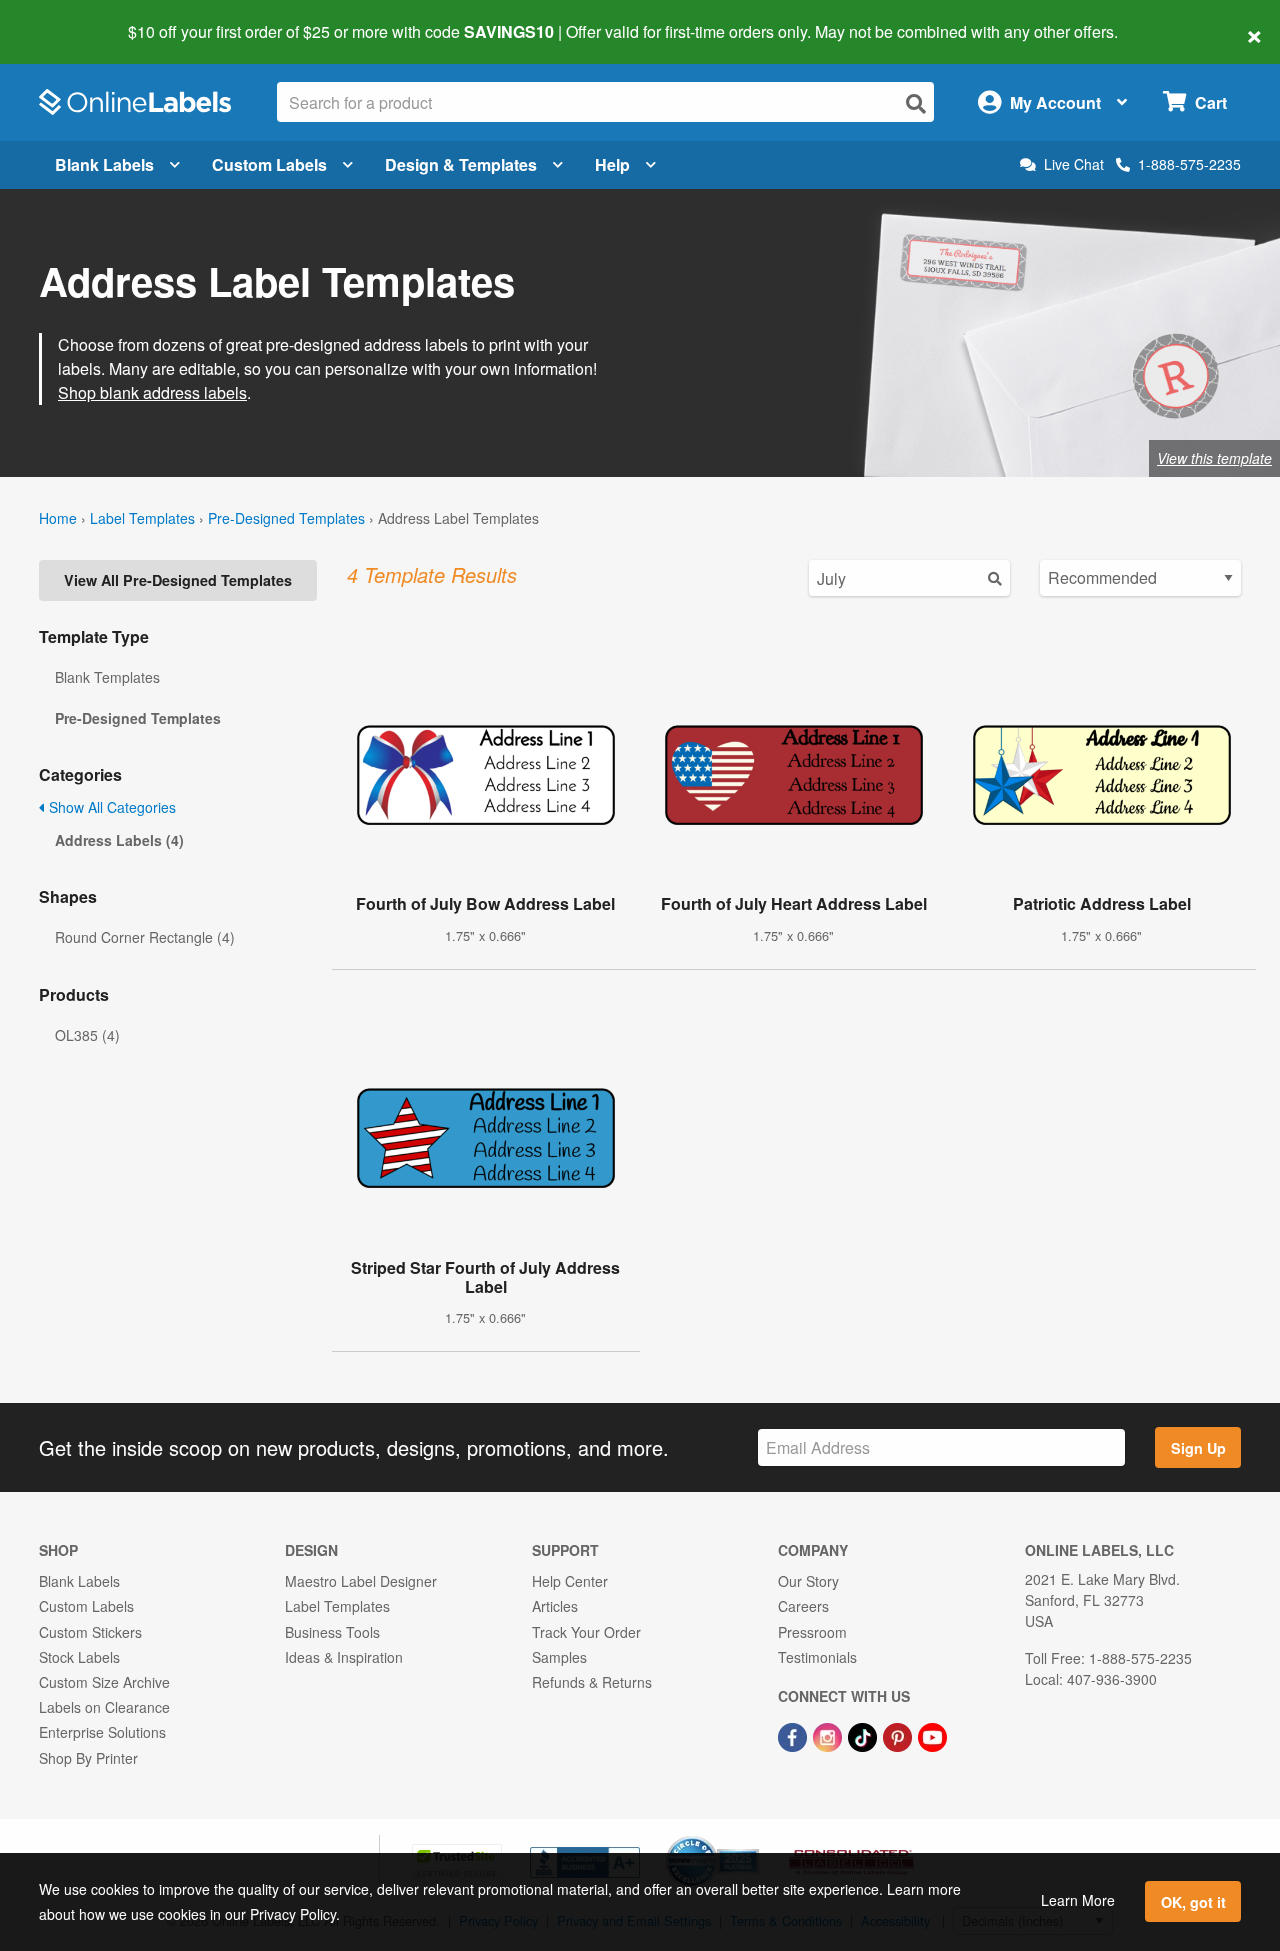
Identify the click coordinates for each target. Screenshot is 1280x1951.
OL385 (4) (87, 1035)
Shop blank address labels (152, 392)
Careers (803, 1606)
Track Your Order (586, 1632)
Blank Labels (104, 164)
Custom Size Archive (104, 1682)
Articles (555, 1606)
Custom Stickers (90, 1632)
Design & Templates (461, 164)
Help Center (570, 1581)
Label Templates (142, 518)
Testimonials (817, 1657)
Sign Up (1198, 1448)
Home (58, 518)
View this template (1214, 458)
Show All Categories (110, 807)
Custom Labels (269, 164)
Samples (559, 1657)
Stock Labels (79, 1657)
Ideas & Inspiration (344, 1657)
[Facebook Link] (794, 1735)
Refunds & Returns (592, 1682)
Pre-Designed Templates (286, 518)
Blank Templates (107, 677)
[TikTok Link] (864, 1735)
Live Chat (1074, 164)
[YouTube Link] (932, 1735)
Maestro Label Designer (361, 1581)
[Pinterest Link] (899, 1735)
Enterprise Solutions (102, 1732)
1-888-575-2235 (1189, 164)
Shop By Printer (88, 1758)
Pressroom (812, 1632)
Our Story (808, 1581)
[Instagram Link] (829, 1735)
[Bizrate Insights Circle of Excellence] (752, 1838)
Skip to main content (72, 18)
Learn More (1078, 1900)
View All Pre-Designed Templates (178, 580)
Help (612, 164)
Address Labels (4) (119, 840)
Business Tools (332, 1632)
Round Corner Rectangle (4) (145, 937)
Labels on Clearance (104, 1707)
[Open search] (916, 103)
